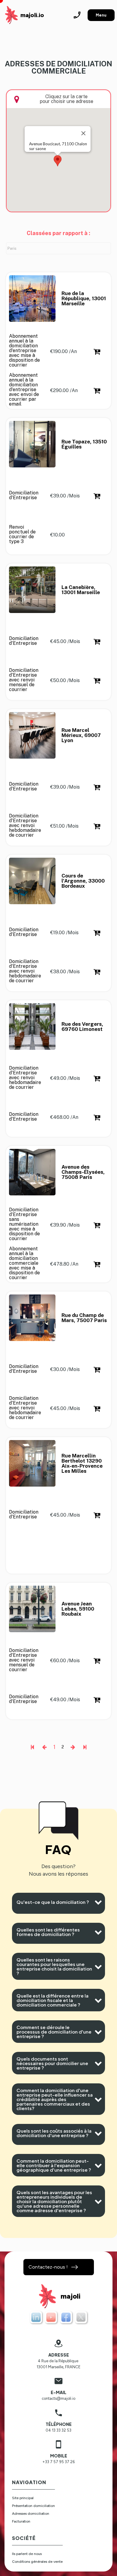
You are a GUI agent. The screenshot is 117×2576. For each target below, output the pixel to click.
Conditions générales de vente (37, 2562)
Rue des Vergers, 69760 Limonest (83, 1027)
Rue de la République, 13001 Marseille (84, 299)
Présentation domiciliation (33, 2506)
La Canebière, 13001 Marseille (81, 590)
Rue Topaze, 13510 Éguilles (85, 444)
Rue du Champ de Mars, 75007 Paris (84, 1318)
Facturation (21, 2521)
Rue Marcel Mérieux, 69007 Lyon (82, 735)
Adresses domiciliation (31, 2514)
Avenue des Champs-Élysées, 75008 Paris (84, 1172)
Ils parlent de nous (27, 2554)
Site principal (23, 2498)
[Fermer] (83, 133)
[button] (58, 161)
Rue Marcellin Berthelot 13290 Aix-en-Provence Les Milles (83, 1463)
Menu (101, 15)
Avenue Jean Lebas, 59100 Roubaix (78, 1609)
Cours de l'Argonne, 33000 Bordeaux (84, 881)
